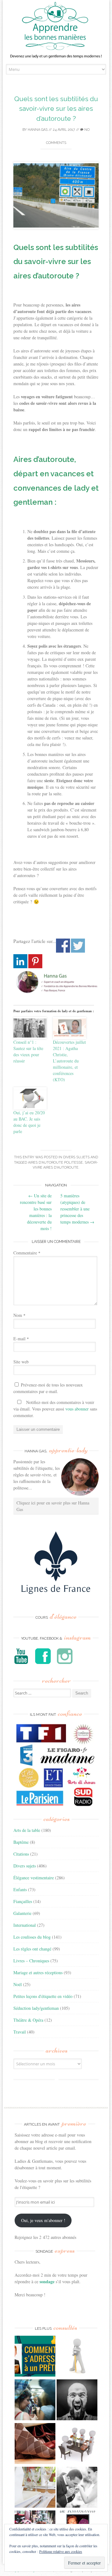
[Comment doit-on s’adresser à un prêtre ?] (35, 2357)
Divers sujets (76, 1157)
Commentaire (27, 1253)
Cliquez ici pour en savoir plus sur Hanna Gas (53, 1506)
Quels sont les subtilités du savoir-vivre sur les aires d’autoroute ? (56, 109)
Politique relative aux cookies (61, 2551)
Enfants (20, 1889)
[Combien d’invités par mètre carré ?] (35, 2401)
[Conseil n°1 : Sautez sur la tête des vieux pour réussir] (30, 1028)
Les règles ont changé (32, 1949)
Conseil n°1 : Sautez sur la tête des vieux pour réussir (28, 1051)
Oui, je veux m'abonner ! (43, 2220)
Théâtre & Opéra (28, 2020)
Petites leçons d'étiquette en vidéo (43, 1996)
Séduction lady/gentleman (36, 2008)
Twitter (78, 946)
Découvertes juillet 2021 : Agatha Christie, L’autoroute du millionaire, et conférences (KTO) (69, 1061)
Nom (19, 1315)
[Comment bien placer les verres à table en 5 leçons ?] (35, 2488)
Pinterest (35, 961)
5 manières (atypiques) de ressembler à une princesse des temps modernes (77, 1209)
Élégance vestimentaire (34, 1878)
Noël (18, 1984)
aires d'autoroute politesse (55, 1163)
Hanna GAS (38, 130)
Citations (21, 1854)
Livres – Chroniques (31, 1961)
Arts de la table (27, 1830)
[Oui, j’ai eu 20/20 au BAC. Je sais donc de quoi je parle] (30, 1098)
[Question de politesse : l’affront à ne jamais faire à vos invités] (35, 2444)
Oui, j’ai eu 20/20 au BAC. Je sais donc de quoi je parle (29, 1122)
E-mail (21, 1339)
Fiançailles (23, 1901)
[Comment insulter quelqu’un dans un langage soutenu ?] (77, 2401)
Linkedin (20, 961)
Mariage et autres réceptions (38, 1972)
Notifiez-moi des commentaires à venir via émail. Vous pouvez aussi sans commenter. (55, 1409)
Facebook (63, 946)
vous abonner (77, 1409)
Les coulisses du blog (32, 1937)
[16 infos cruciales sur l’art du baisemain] (77, 2488)
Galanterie (22, 1913)
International (25, 1925)
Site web (21, 1362)
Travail (20, 2032)
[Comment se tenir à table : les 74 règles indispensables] (77, 2444)
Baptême (21, 1842)
